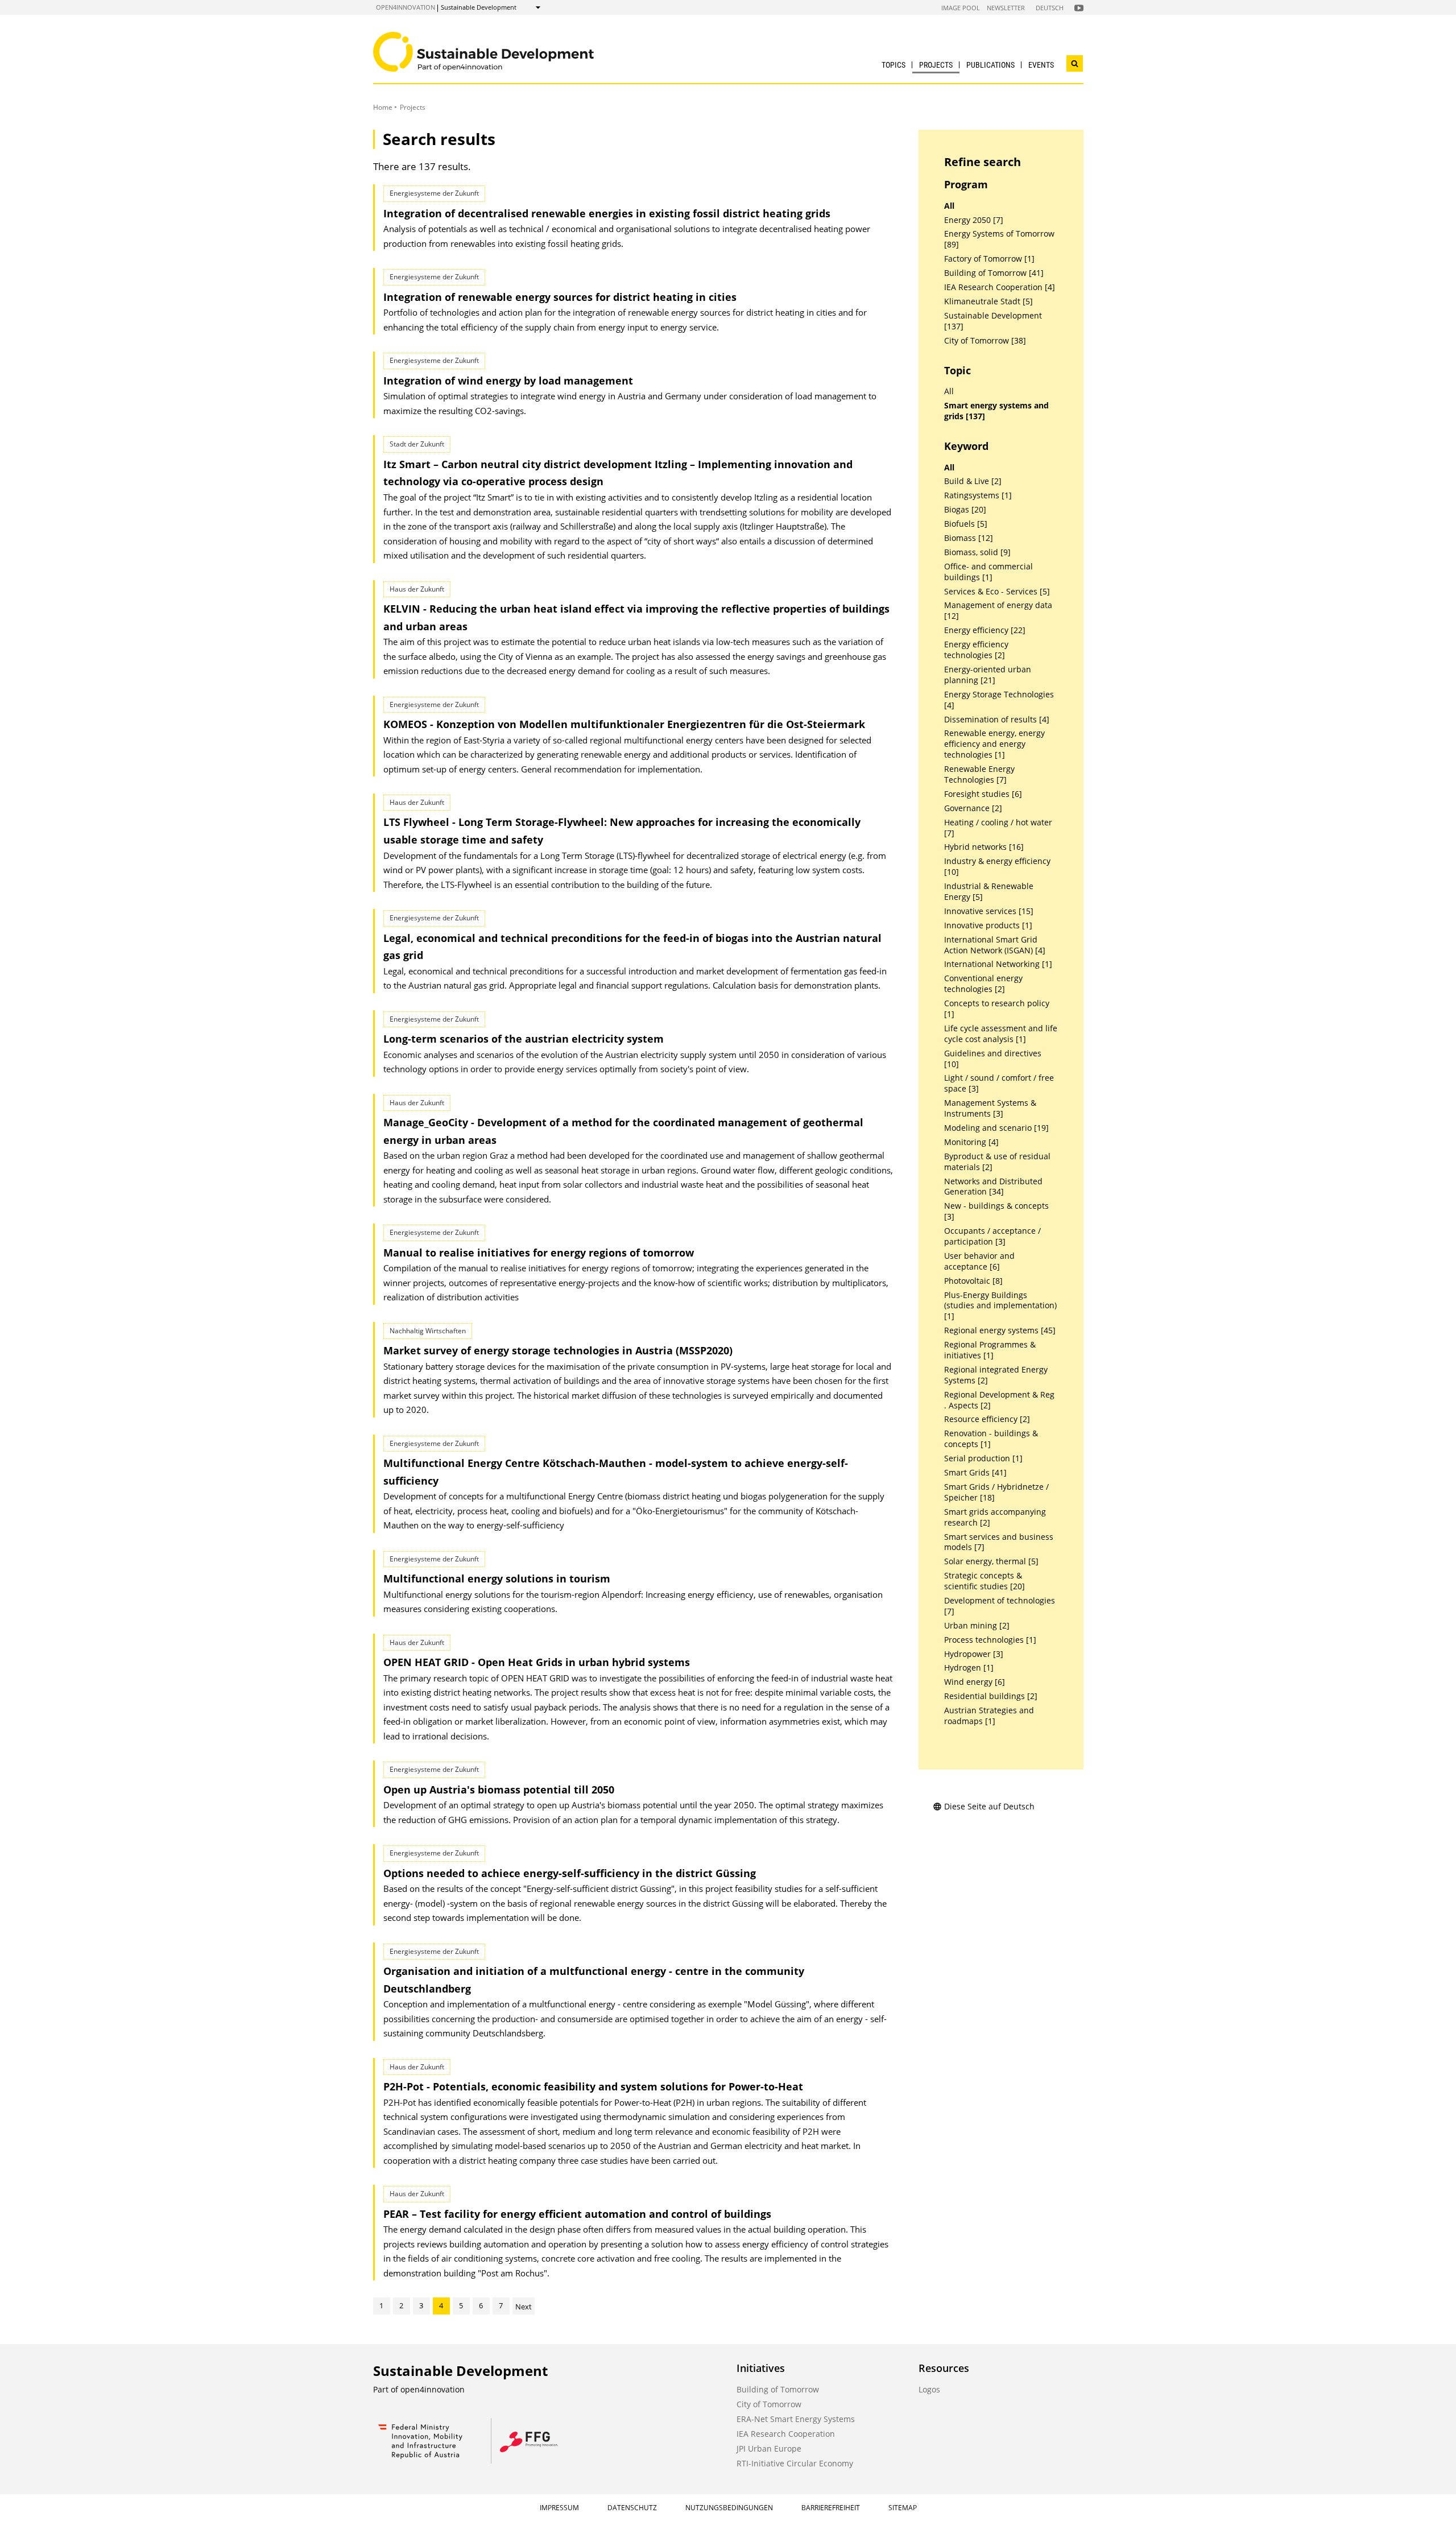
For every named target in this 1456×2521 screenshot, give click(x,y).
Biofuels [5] (966, 524)
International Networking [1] (998, 964)
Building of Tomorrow (778, 2389)
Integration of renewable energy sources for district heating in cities (560, 297)
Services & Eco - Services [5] (997, 592)
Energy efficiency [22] (985, 630)
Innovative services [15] (989, 911)
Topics (894, 65)
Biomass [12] (969, 538)
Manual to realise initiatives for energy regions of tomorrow (539, 1253)
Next (524, 2307)
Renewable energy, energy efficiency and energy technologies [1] (994, 744)
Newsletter (1006, 8)
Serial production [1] (983, 1458)
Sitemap (903, 2508)
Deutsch (1050, 8)
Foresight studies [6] (983, 794)
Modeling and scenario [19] (996, 1128)
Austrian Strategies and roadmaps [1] (989, 1716)
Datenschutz (632, 2508)
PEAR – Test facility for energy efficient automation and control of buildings (577, 2214)
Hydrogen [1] (969, 1668)
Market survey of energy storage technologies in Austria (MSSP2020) (558, 1350)
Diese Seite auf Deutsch (989, 1806)
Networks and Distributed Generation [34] (993, 1187)
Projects (936, 65)
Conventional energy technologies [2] (983, 984)
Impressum (559, 2508)
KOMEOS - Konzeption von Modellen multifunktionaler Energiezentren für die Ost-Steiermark (624, 724)
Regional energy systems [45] (1000, 1330)
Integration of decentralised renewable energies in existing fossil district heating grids (607, 213)
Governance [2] (973, 808)
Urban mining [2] (977, 1626)
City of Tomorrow (769, 2404)
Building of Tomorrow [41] (994, 273)
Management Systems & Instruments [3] (990, 1108)
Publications (990, 65)
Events (1041, 65)
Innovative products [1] (988, 925)
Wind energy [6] (975, 1682)
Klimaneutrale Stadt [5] (988, 301)
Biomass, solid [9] (977, 552)
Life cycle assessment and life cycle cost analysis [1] (1001, 1034)
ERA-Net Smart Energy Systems (796, 2419)
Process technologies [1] (990, 1640)
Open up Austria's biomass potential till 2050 (499, 1790)
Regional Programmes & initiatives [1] (990, 1350)
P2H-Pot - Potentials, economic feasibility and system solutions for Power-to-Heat (593, 2086)
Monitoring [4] (971, 1142)
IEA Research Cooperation (786, 2434)
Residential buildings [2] (991, 1696)
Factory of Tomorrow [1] (989, 259)
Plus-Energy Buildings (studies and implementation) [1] (1000, 1306)
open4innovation (406, 7)
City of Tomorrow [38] (985, 341)
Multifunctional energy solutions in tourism (497, 1578)
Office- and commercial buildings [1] (988, 572)
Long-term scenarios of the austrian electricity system (524, 1039)
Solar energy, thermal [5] (991, 1561)
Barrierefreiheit (831, 2508)
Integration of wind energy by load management (508, 381)
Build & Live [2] (973, 481)
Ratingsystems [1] (978, 495)
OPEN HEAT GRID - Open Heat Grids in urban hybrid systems (537, 1662)
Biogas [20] (965, 510)
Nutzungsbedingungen (729, 2508)
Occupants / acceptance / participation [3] (992, 1236)
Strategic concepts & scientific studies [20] (985, 1581)
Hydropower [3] (974, 1654)
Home (383, 107)
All (949, 206)
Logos (929, 2389)
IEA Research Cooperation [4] (1000, 287)
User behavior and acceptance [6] (979, 1261)
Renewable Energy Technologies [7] (979, 774)
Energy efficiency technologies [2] (976, 650)
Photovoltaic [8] (973, 1281)
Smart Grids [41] (975, 1473)
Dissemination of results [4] (997, 720)
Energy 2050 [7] (974, 220)
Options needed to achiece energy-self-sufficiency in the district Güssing (570, 1873)
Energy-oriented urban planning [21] (988, 675)
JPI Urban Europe (769, 2448)
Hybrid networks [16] (984, 847)
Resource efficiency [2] (987, 1419)
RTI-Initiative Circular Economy (795, 2463)
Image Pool (961, 8)
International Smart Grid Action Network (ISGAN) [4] (995, 945)
